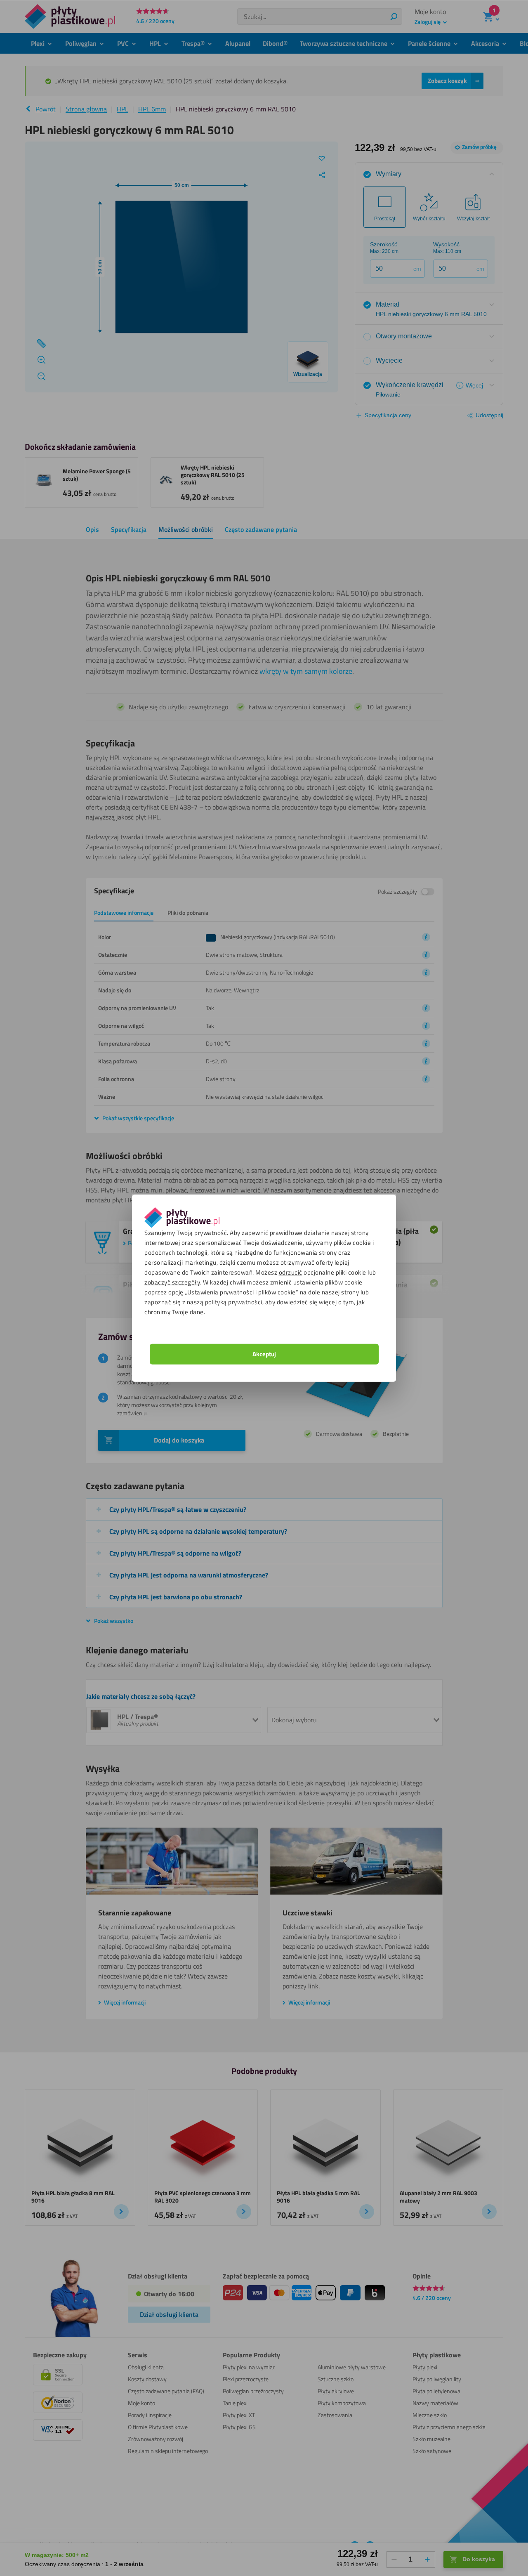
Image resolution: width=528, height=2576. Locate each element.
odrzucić (291, 1272)
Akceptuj (264, 1354)
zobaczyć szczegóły (172, 1282)
